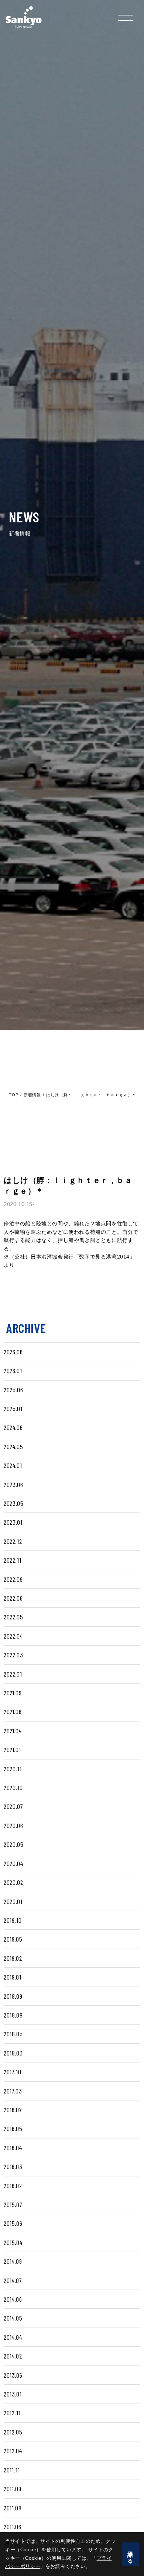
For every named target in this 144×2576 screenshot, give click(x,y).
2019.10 (13, 1920)
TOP (13, 1095)
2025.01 (13, 1409)
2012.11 (12, 2413)
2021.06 (13, 1712)
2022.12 (13, 1541)
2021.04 (13, 1731)
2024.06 (13, 1427)
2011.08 (13, 2508)
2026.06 (13, 1352)
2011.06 (12, 2527)
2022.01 (13, 1674)
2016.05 (13, 2128)
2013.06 (13, 2375)
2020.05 (13, 1844)
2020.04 (13, 1863)
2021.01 (12, 1750)
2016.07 (13, 2110)
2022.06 (13, 1598)
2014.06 (13, 2299)
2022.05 (13, 1617)
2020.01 (13, 1901)
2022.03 (13, 1655)
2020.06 (13, 1825)
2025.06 (13, 1390)
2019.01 (12, 1977)
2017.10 (12, 2072)
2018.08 (13, 2015)
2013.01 (13, 2394)
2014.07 (13, 2280)
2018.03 (13, 2053)
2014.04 (13, 2337)
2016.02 (13, 2186)
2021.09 (13, 1693)
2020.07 (13, 1806)
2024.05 (13, 1447)
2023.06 (13, 1484)
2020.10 (13, 1787)
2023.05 (13, 1503)
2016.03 (13, 2166)
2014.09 (13, 2261)
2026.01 (13, 1371)
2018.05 (13, 2034)
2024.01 (13, 1465)
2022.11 (12, 1560)
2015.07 (13, 2204)
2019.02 (13, 1958)
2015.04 (13, 2242)
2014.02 (13, 2356)
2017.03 (13, 2091)
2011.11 (12, 2470)
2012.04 (13, 2451)
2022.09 (13, 1579)
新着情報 (32, 1095)
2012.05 (13, 2432)
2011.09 (12, 2489)
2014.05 (13, 2318)
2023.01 (13, 1522)
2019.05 (13, 1939)
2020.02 (13, 1882)
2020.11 (13, 1769)
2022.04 (13, 1636)
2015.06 (13, 2223)
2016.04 (13, 2148)
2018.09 (13, 1996)
